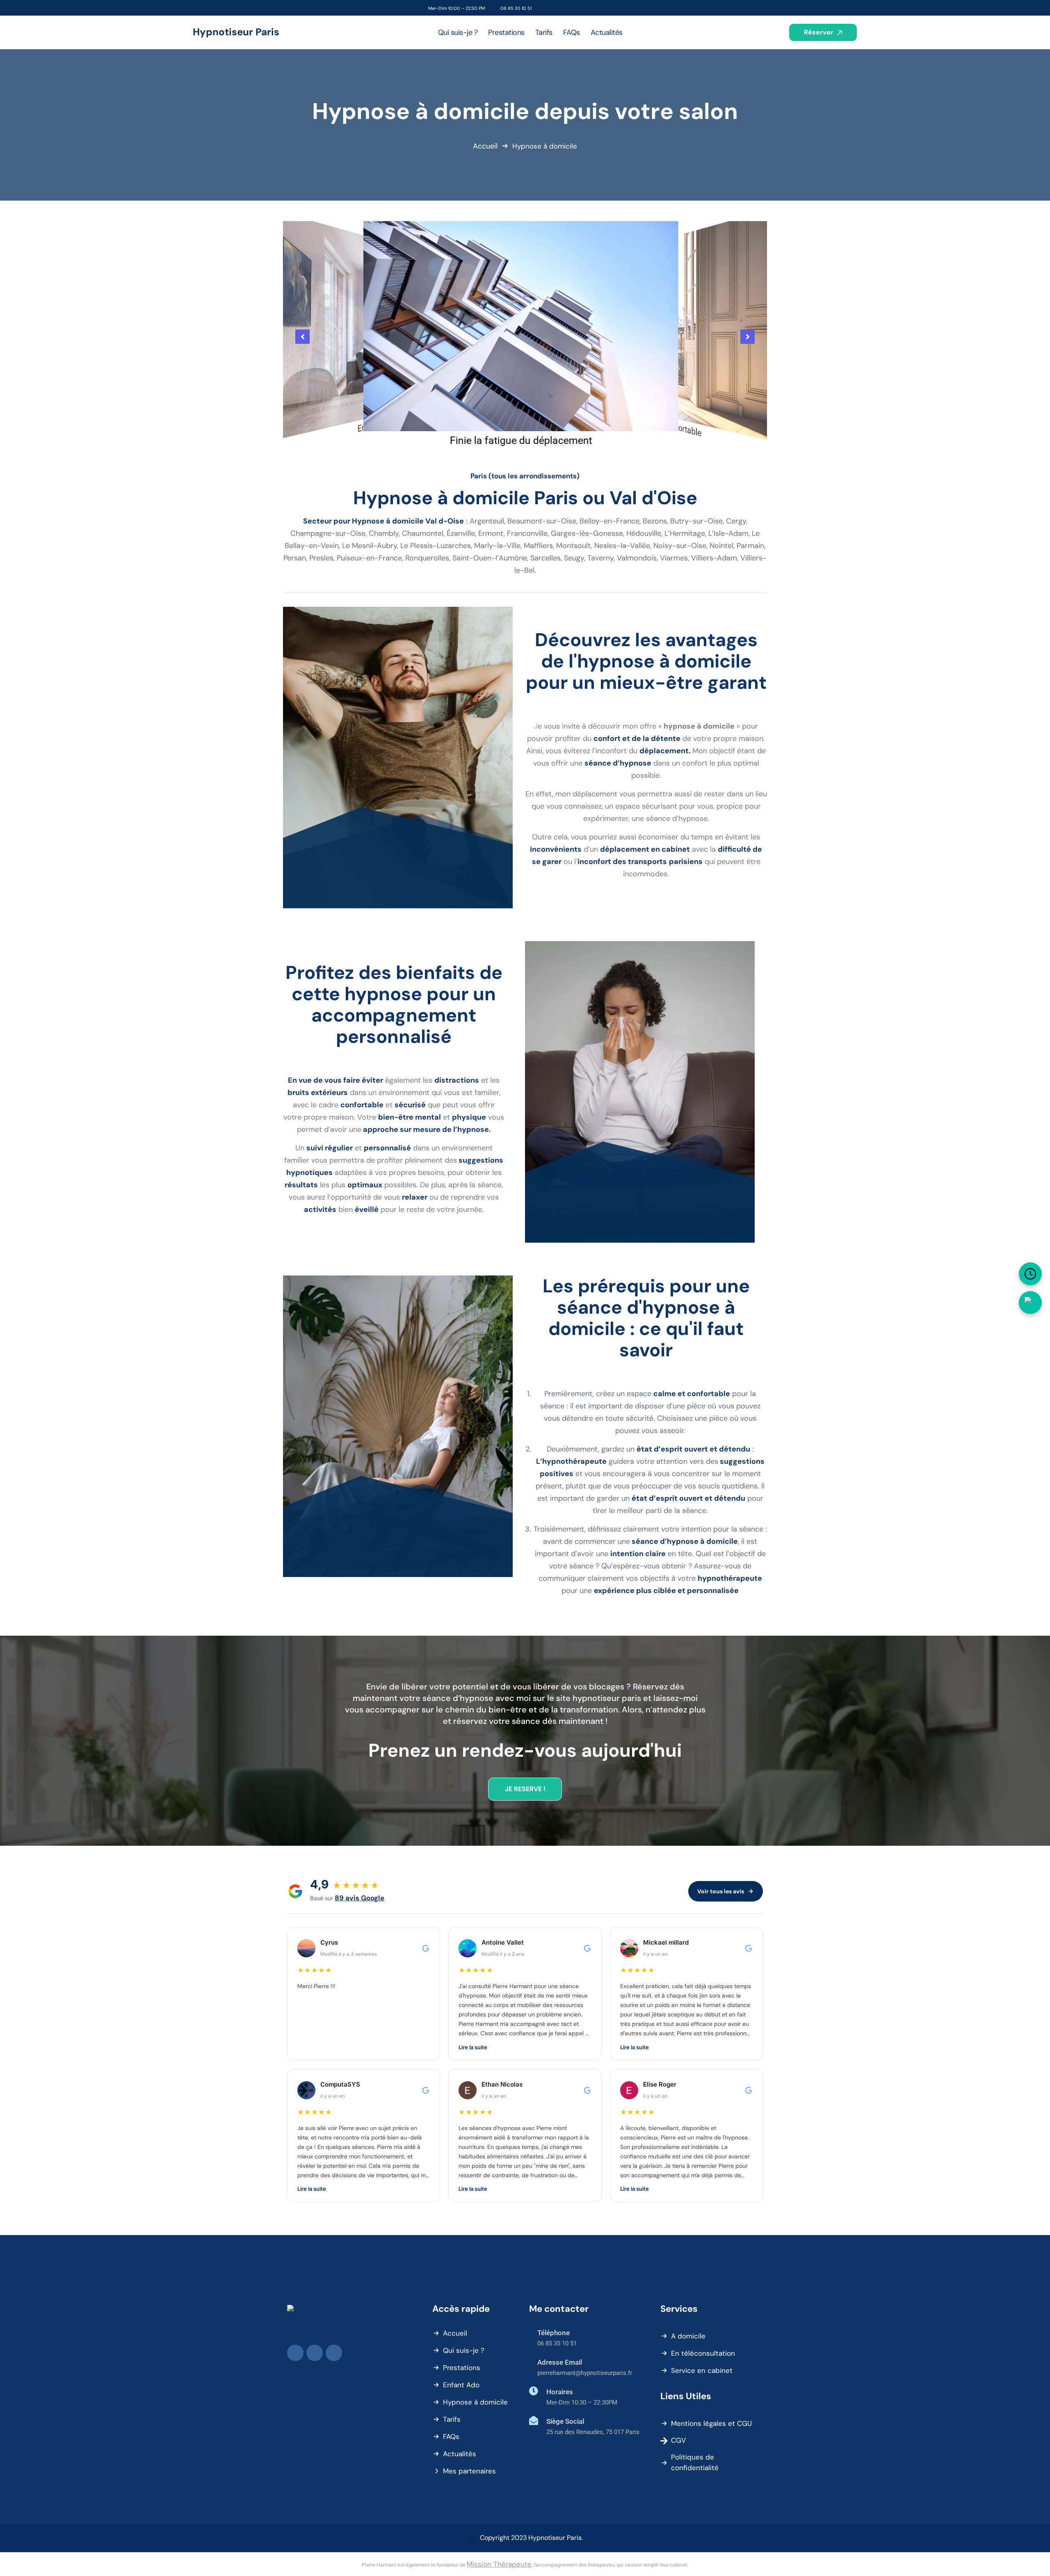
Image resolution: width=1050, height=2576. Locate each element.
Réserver (819, 32)
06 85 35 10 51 (516, 8)
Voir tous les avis (721, 1891)
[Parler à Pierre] (1030, 1303)
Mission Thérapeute (499, 2564)
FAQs (451, 2437)
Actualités (460, 2454)
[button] (302, 337)
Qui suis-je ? (464, 2350)
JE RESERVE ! (525, 1789)
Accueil (485, 146)
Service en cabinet (702, 2370)
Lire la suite (473, 2047)
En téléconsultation (703, 2353)
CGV (678, 2440)
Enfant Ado (461, 2385)
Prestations (462, 2368)
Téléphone (554, 2333)
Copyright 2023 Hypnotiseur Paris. (531, 2538)
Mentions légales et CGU (711, 2423)
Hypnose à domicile (475, 2402)
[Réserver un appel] (1030, 1274)
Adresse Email (560, 2362)
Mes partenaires (469, 2471)
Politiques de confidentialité (695, 2462)
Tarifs (452, 2419)
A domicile (688, 2336)
